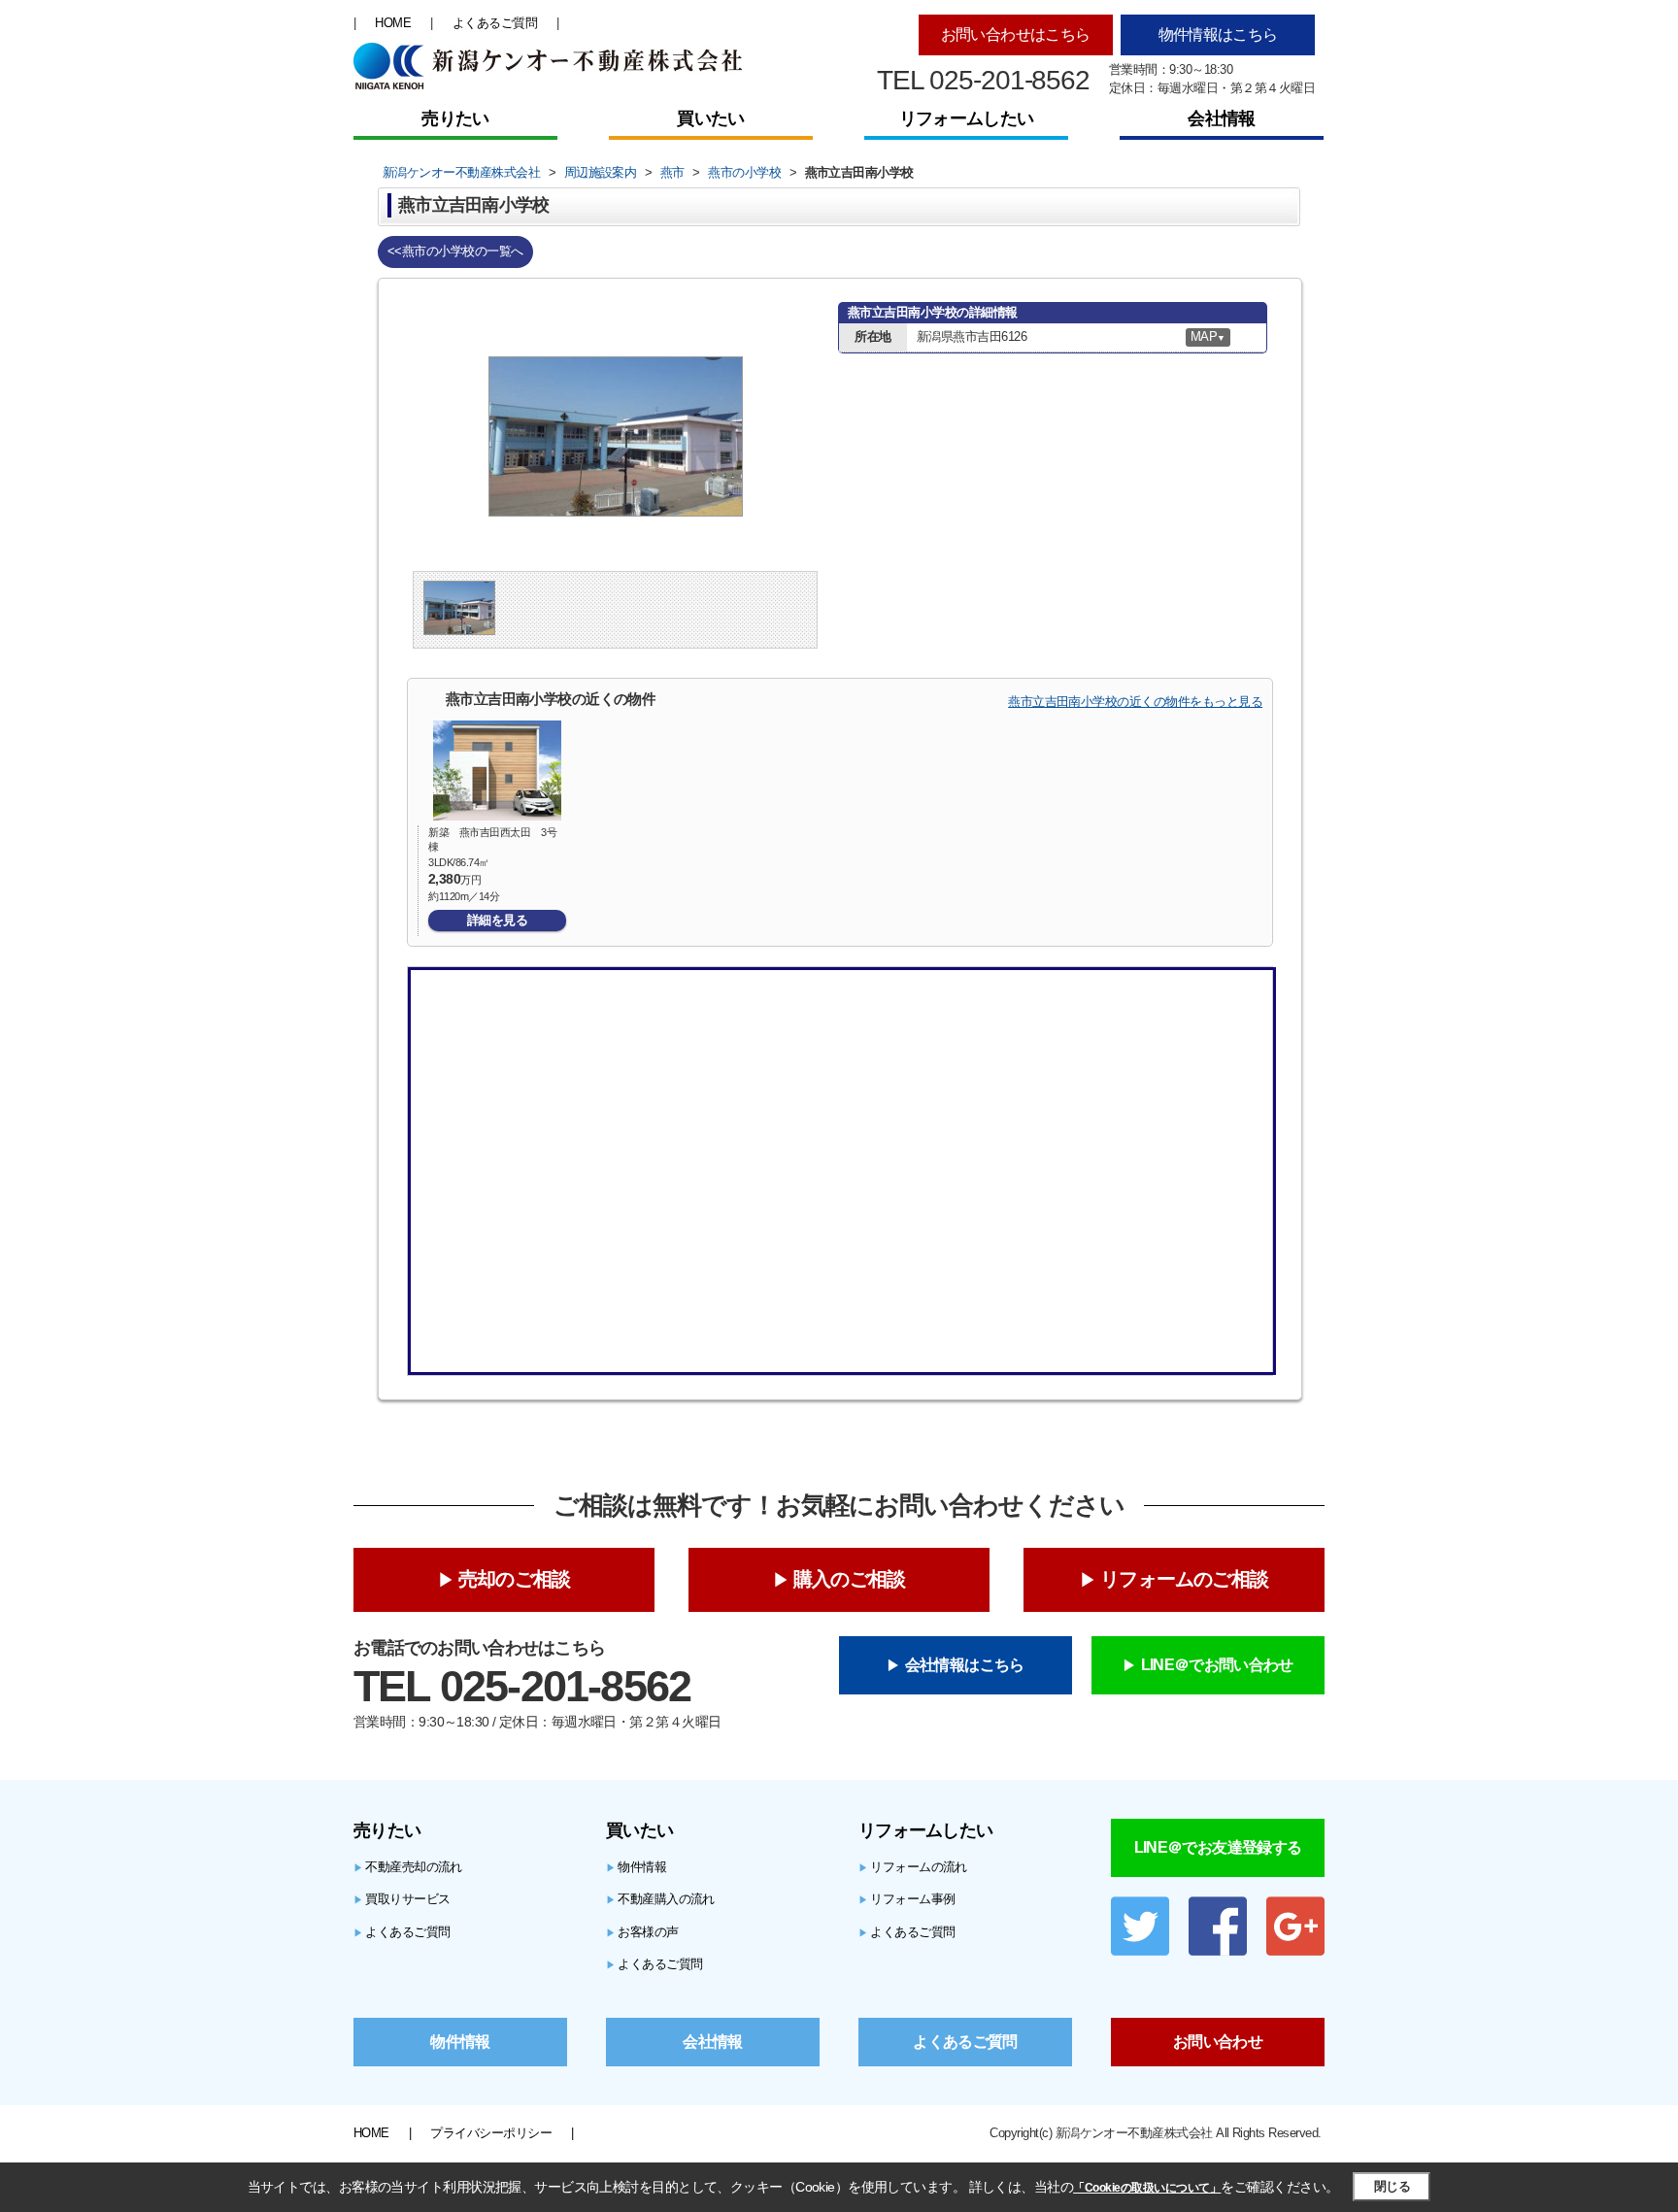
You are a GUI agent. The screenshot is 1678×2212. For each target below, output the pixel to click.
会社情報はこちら (965, 1665)
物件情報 (636, 1867)
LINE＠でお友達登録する (1218, 1847)
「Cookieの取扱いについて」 (1147, 2188)
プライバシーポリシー (491, 2133)
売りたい (455, 118)
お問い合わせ (1218, 2042)
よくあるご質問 (495, 23)
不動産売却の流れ (408, 1867)
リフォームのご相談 (1184, 1579)
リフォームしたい (966, 118)
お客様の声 (642, 1932)
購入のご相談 (849, 1579)
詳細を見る (497, 920)
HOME (393, 23)
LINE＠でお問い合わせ (1217, 1665)
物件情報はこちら (1218, 34)
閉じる (1392, 2186)
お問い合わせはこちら (1016, 34)
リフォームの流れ (913, 1867)
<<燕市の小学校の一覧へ (455, 251)
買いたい (710, 118)
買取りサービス (402, 1899)
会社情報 (1221, 118)
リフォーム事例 (907, 1899)
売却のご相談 (514, 1579)
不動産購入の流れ (660, 1899)
